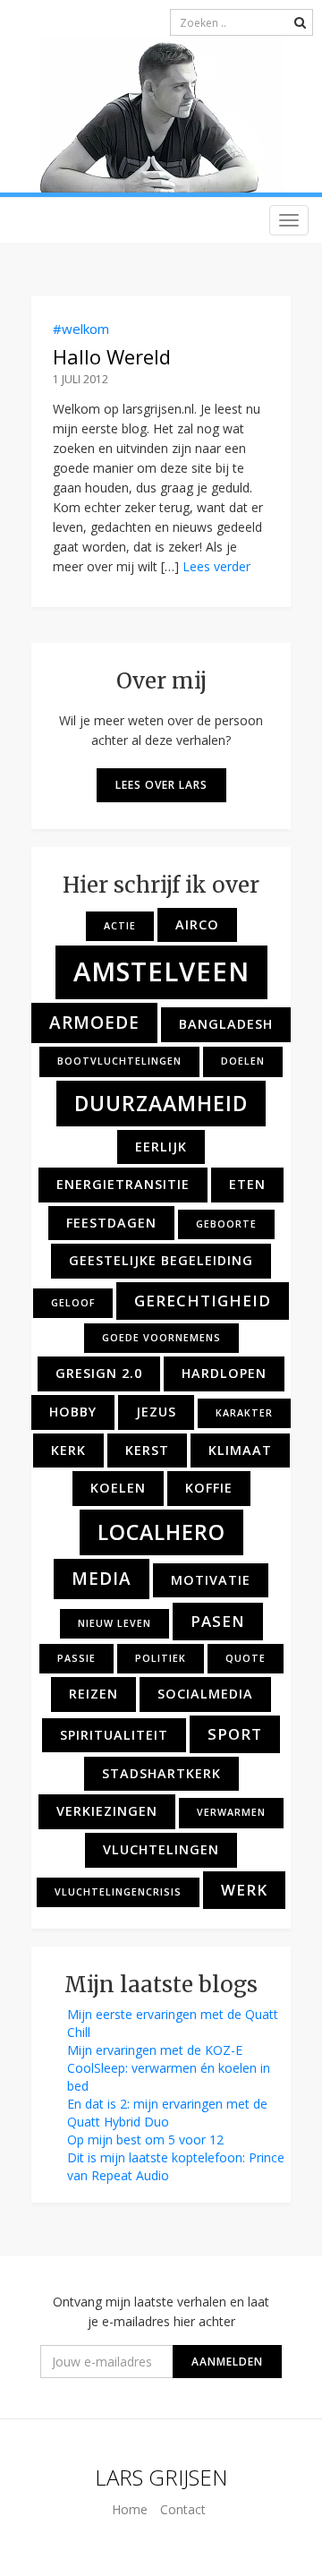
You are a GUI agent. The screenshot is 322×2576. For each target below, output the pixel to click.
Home (130, 2509)
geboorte (226, 1224)
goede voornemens (161, 1338)
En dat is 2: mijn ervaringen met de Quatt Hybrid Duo (167, 2113)
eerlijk (161, 1147)
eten (247, 1184)
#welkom (81, 329)
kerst (147, 1450)
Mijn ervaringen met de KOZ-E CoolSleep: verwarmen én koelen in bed (169, 2068)
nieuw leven (114, 1623)
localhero (161, 1532)
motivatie (211, 1580)
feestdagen (111, 1223)
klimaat (240, 1450)
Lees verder (216, 566)
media (102, 1579)
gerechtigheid (203, 1301)
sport (235, 1734)
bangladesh (226, 1024)
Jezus (156, 1412)
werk (244, 1890)
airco (197, 924)
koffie (209, 1488)
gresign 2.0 (99, 1373)
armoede (94, 1023)
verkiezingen (107, 1811)
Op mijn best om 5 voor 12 (145, 2140)
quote (246, 1658)
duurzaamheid (161, 1103)
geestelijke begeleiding (161, 1260)
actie (120, 926)
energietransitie (123, 1184)
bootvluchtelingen (119, 1061)
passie (76, 1658)
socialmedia (205, 1694)
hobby (73, 1412)
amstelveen (161, 971)
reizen (93, 1694)
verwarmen (231, 1812)
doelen (243, 1061)
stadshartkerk (161, 1773)
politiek (161, 1658)
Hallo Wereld (112, 356)
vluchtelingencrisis (118, 1892)
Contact (183, 2509)
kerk (68, 1450)
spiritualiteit (114, 1735)
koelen (118, 1488)
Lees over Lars (161, 785)
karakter (244, 1413)
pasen (218, 1621)
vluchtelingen (161, 1849)
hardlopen (224, 1373)
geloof (73, 1303)
